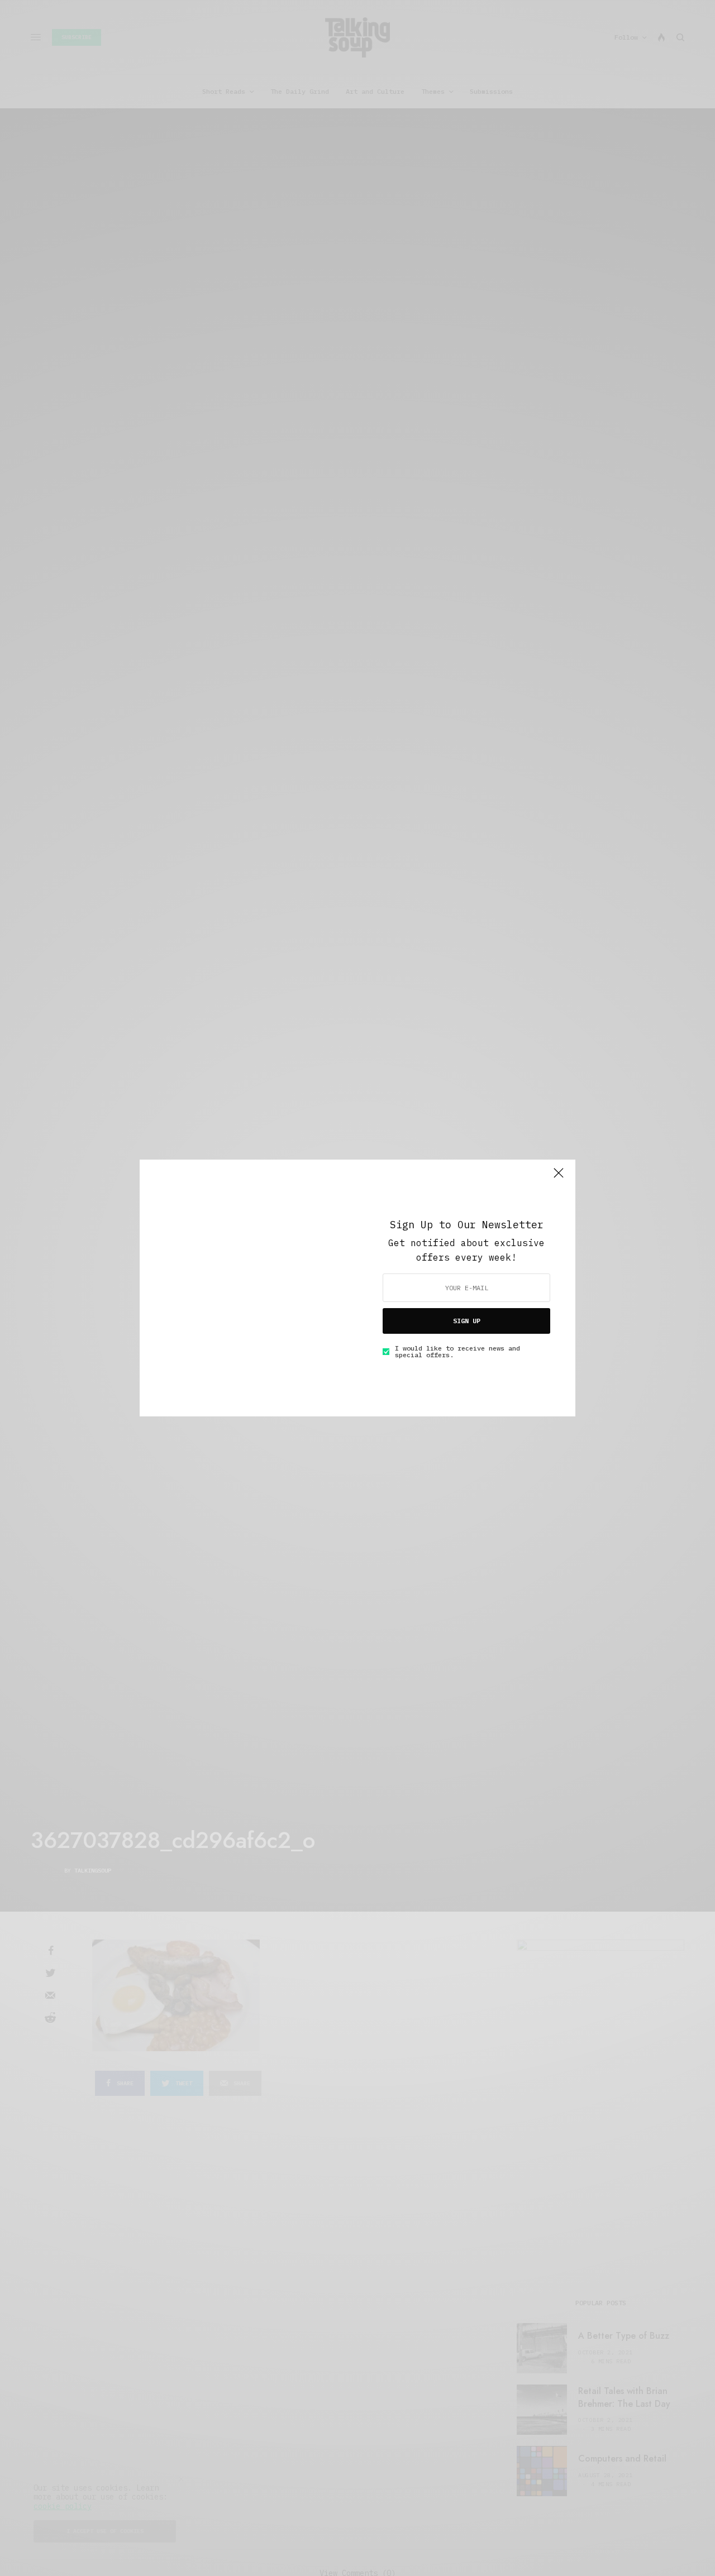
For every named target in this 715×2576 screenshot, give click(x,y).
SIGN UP (467, 1321)
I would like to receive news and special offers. (457, 1352)
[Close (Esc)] (559, 1177)
